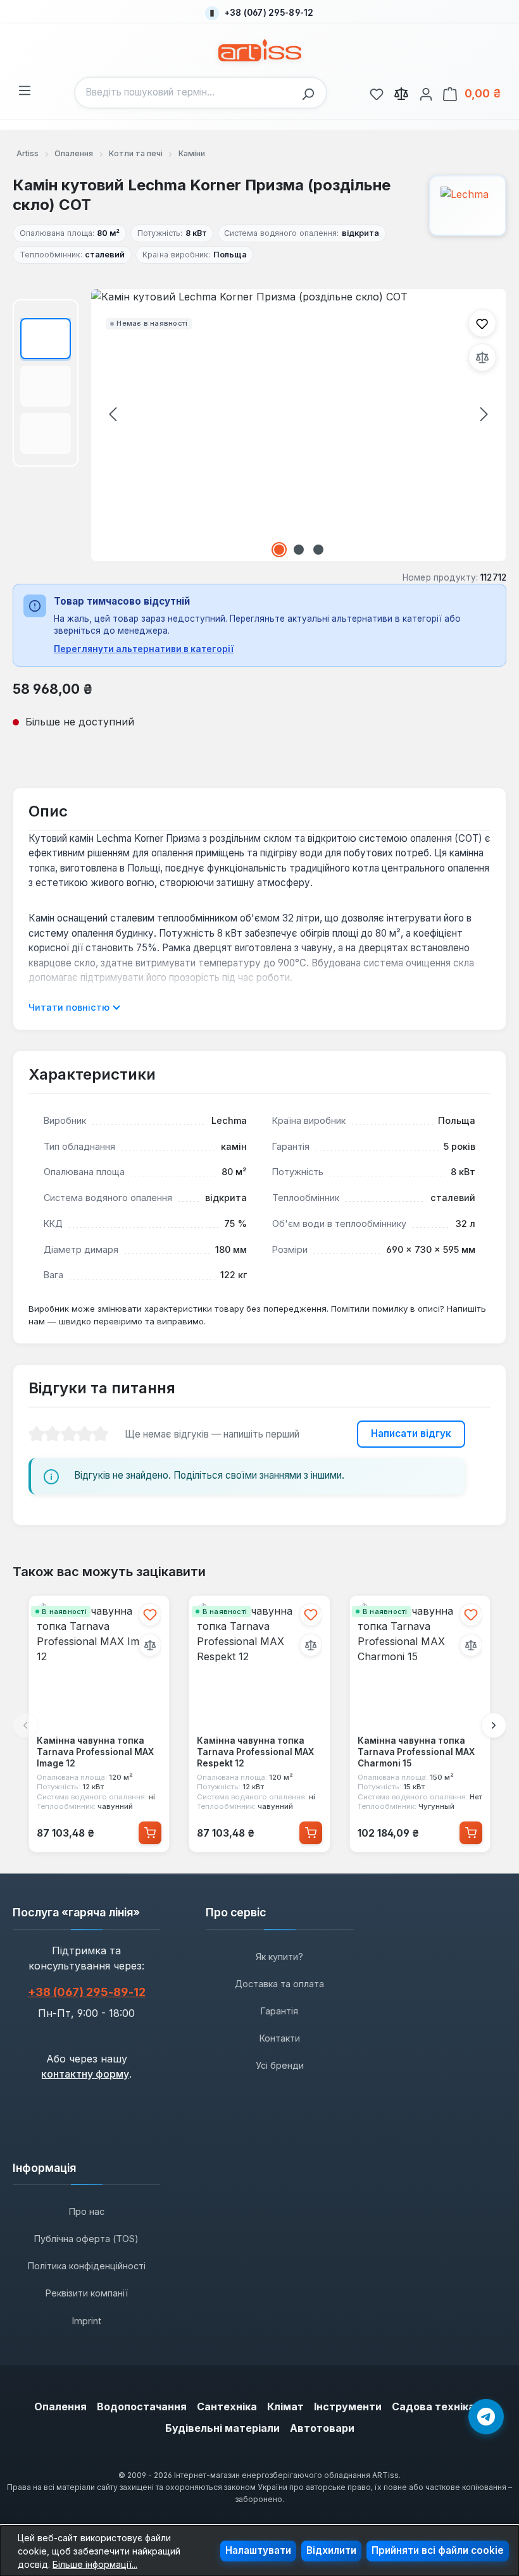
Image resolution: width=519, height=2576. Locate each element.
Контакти (280, 2038)
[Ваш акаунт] (426, 92)
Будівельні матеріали (222, 2428)
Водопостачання (142, 2407)
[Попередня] (113, 414)
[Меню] (25, 89)
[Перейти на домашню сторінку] (260, 50)
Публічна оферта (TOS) (86, 2239)
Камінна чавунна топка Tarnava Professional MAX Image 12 (95, 1752)
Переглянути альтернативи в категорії (144, 649)
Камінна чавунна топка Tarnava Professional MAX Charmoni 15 (416, 1752)
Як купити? (279, 1957)
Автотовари (322, 2428)
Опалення (60, 2407)
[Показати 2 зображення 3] (299, 550)
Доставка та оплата (279, 1984)
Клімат (285, 2407)
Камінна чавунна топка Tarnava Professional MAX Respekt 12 (255, 1752)
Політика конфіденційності (87, 2266)
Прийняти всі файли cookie (438, 2550)
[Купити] (150, 1832)
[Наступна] (484, 414)
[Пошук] (311, 93)
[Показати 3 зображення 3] (318, 550)
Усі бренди (280, 2065)
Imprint (87, 2321)
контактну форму (85, 2074)
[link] (377, 92)
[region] (259, 425)
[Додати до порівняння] (482, 357)
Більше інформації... (95, 2564)
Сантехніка (227, 2407)
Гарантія (279, 2011)
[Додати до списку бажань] (482, 323)
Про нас (87, 2211)
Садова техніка (433, 2407)
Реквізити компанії (87, 2293)
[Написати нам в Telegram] (486, 2417)
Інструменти (348, 2407)
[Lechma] (468, 206)
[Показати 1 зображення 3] (279, 550)
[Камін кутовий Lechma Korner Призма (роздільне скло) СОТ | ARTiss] (298, 425)
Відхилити (331, 2550)
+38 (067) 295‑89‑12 (87, 1992)
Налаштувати (258, 2550)
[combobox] (185, 93)
